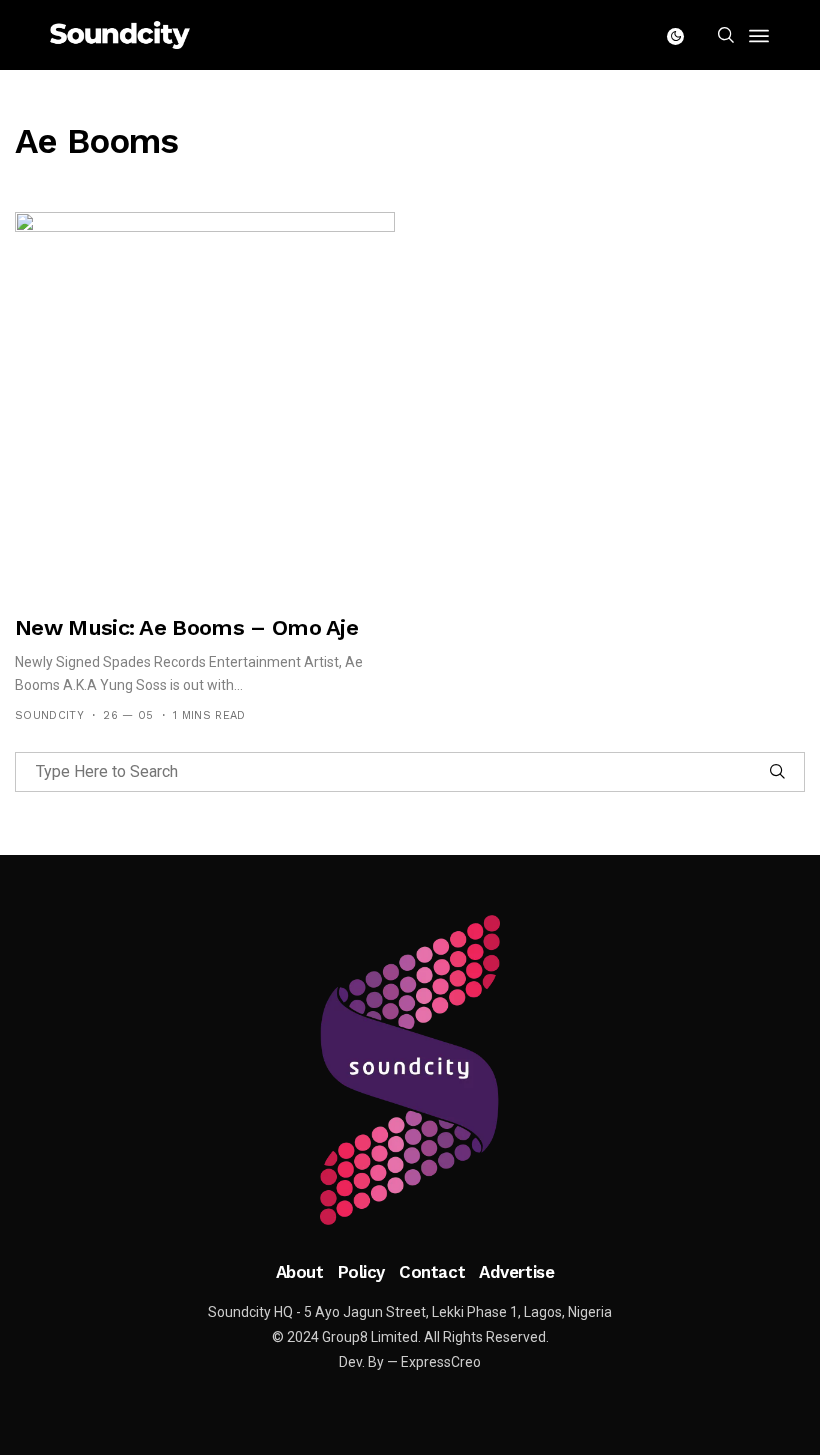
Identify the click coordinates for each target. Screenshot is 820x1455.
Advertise (516, 1272)
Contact (432, 1272)
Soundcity (49, 715)
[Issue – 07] (410, 1070)
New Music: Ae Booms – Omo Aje (186, 627)
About (300, 1272)
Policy (361, 1272)
